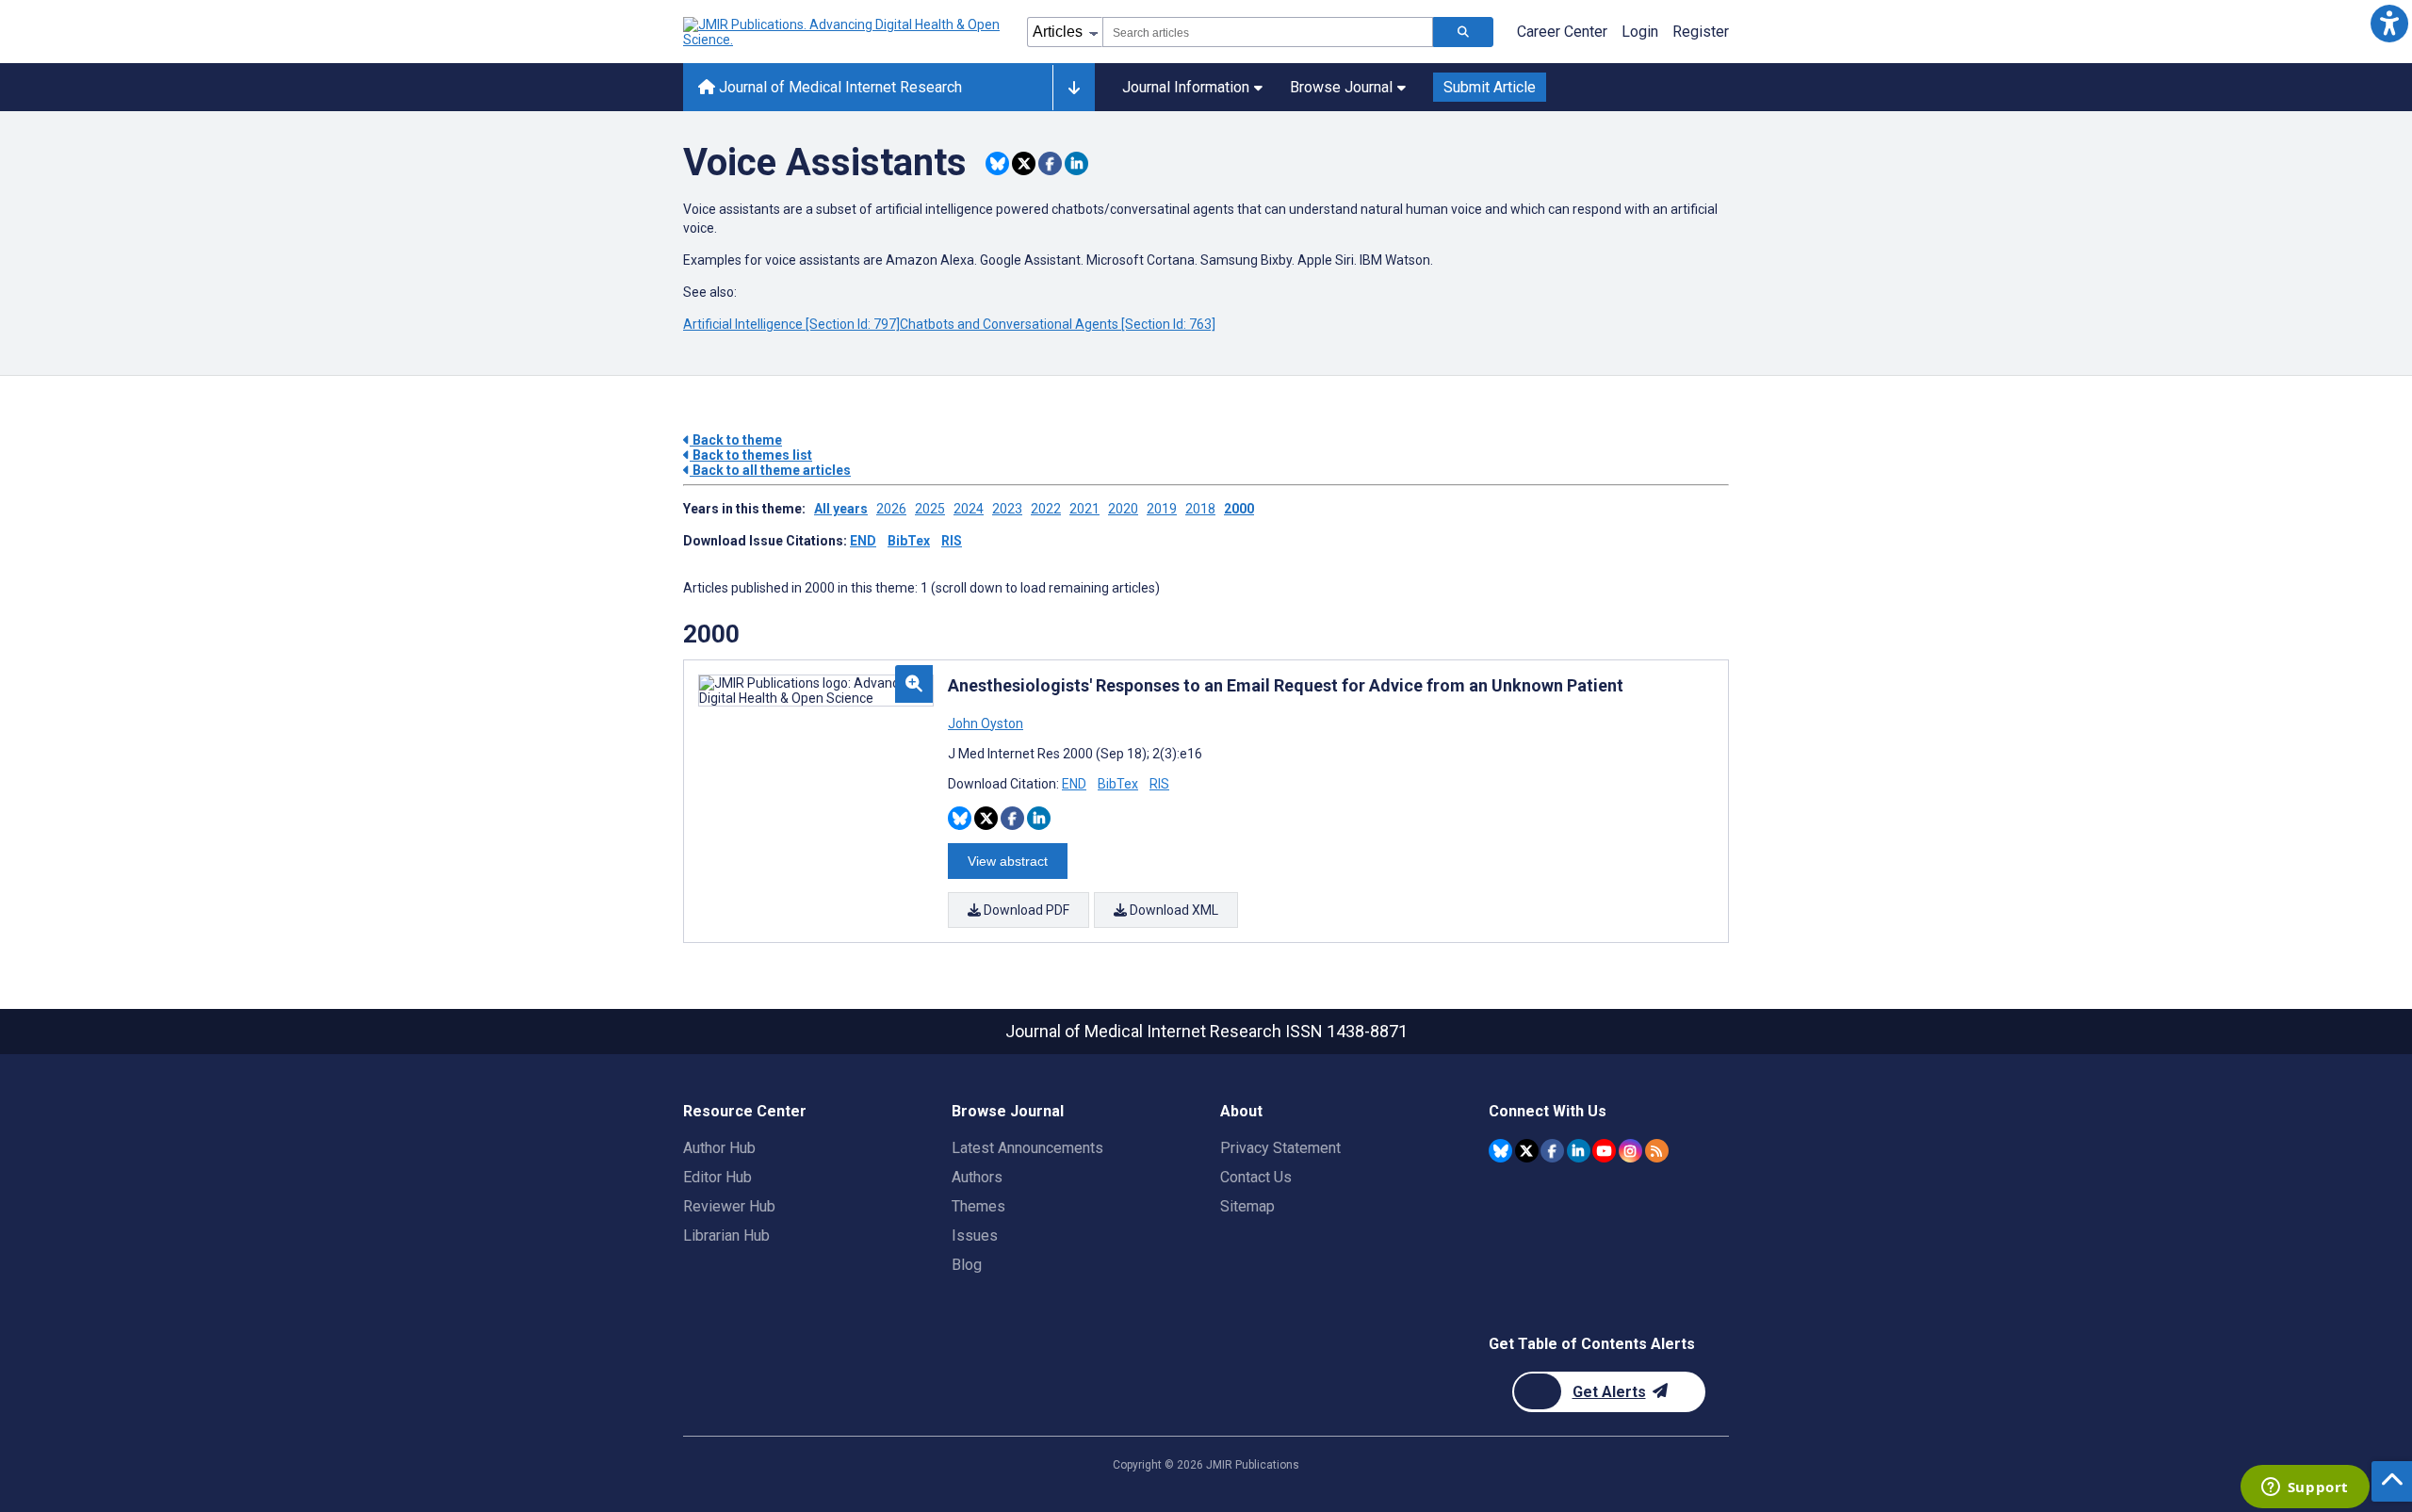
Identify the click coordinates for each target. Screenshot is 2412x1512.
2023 (1007, 509)
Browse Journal (1341, 87)
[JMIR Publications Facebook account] (1552, 1151)
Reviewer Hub (729, 1206)
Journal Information (1186, 87)
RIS (952, 541)
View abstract (1008, 861)
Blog (967, 1265)
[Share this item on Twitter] (1024, 163)
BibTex (909, 541)
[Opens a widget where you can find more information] (2305, 1488)
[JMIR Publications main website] (843, 32)
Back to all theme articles (770, 470)
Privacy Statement (1280, 1148)
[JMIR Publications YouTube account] (1604, 1151)
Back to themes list (751, 455)
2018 (1200, 509)
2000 (1239, 509)
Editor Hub (717, 1177)
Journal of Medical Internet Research (839, 87)
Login (1640, 32)
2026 (891, 509)
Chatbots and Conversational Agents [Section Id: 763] (1058, 324)
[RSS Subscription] (1657, 1151)
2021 (1084, 509)
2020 (1123, 509)
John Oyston (986, 723)
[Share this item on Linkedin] (1076, 163)
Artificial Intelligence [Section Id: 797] (791, 324)
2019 (1162, 509)
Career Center (1562, 32)
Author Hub (719, 1148)
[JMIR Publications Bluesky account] (1500, 1151)
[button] (2389, 23)
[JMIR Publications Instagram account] (1630, 1151)
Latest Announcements (1027, 1148)
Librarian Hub (726, 1236)
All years (841, 509)
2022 (1046, 509)
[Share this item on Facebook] (1050, 163)
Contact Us (1256, 1177)
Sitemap (1247, 1206)
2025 (930, 509)
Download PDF (1025, 910)
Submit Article (1490, 87)
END (863, 541)
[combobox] (1268, 32)
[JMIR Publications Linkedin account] (1579, 1151)
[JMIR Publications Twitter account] (1527, 1151)
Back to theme (736, 440)
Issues (975, 1236)
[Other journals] (1074, 88)
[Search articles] (1463, 32)
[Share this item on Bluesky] (997, 163)
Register (1701, 32)
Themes (978, 1206)
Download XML (1173, 910)
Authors (977, 1177)
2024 (969, 509)
